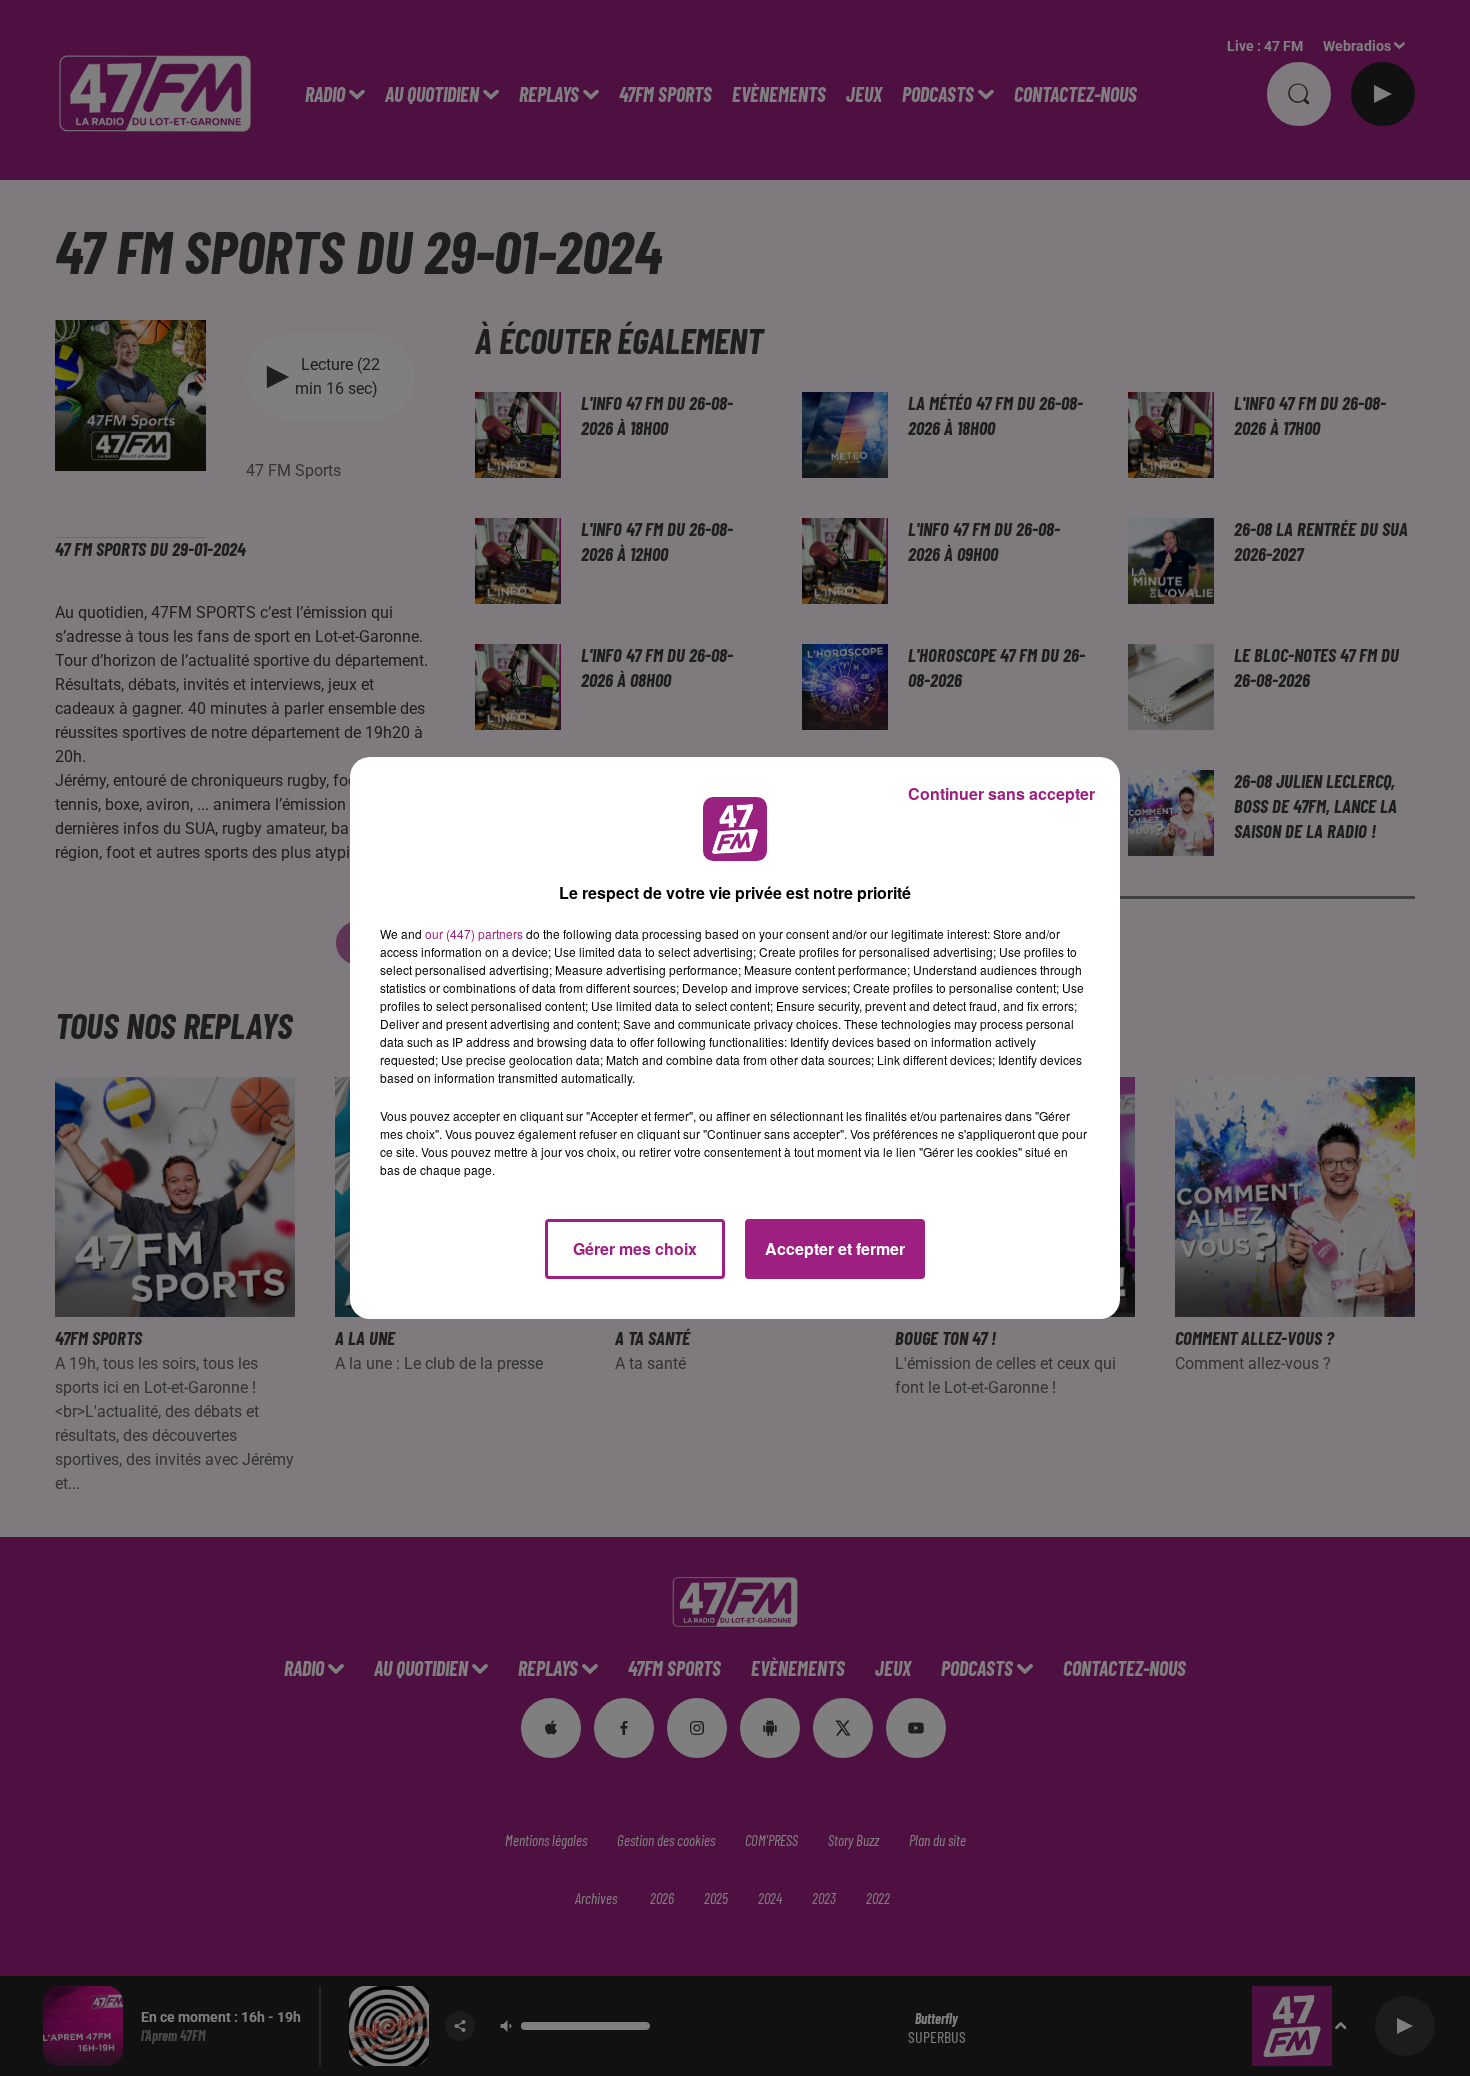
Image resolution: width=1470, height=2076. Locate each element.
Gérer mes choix (635, 1248)
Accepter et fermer (835, 1248)
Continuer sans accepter (1001, 793)
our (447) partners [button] (474, 933)
